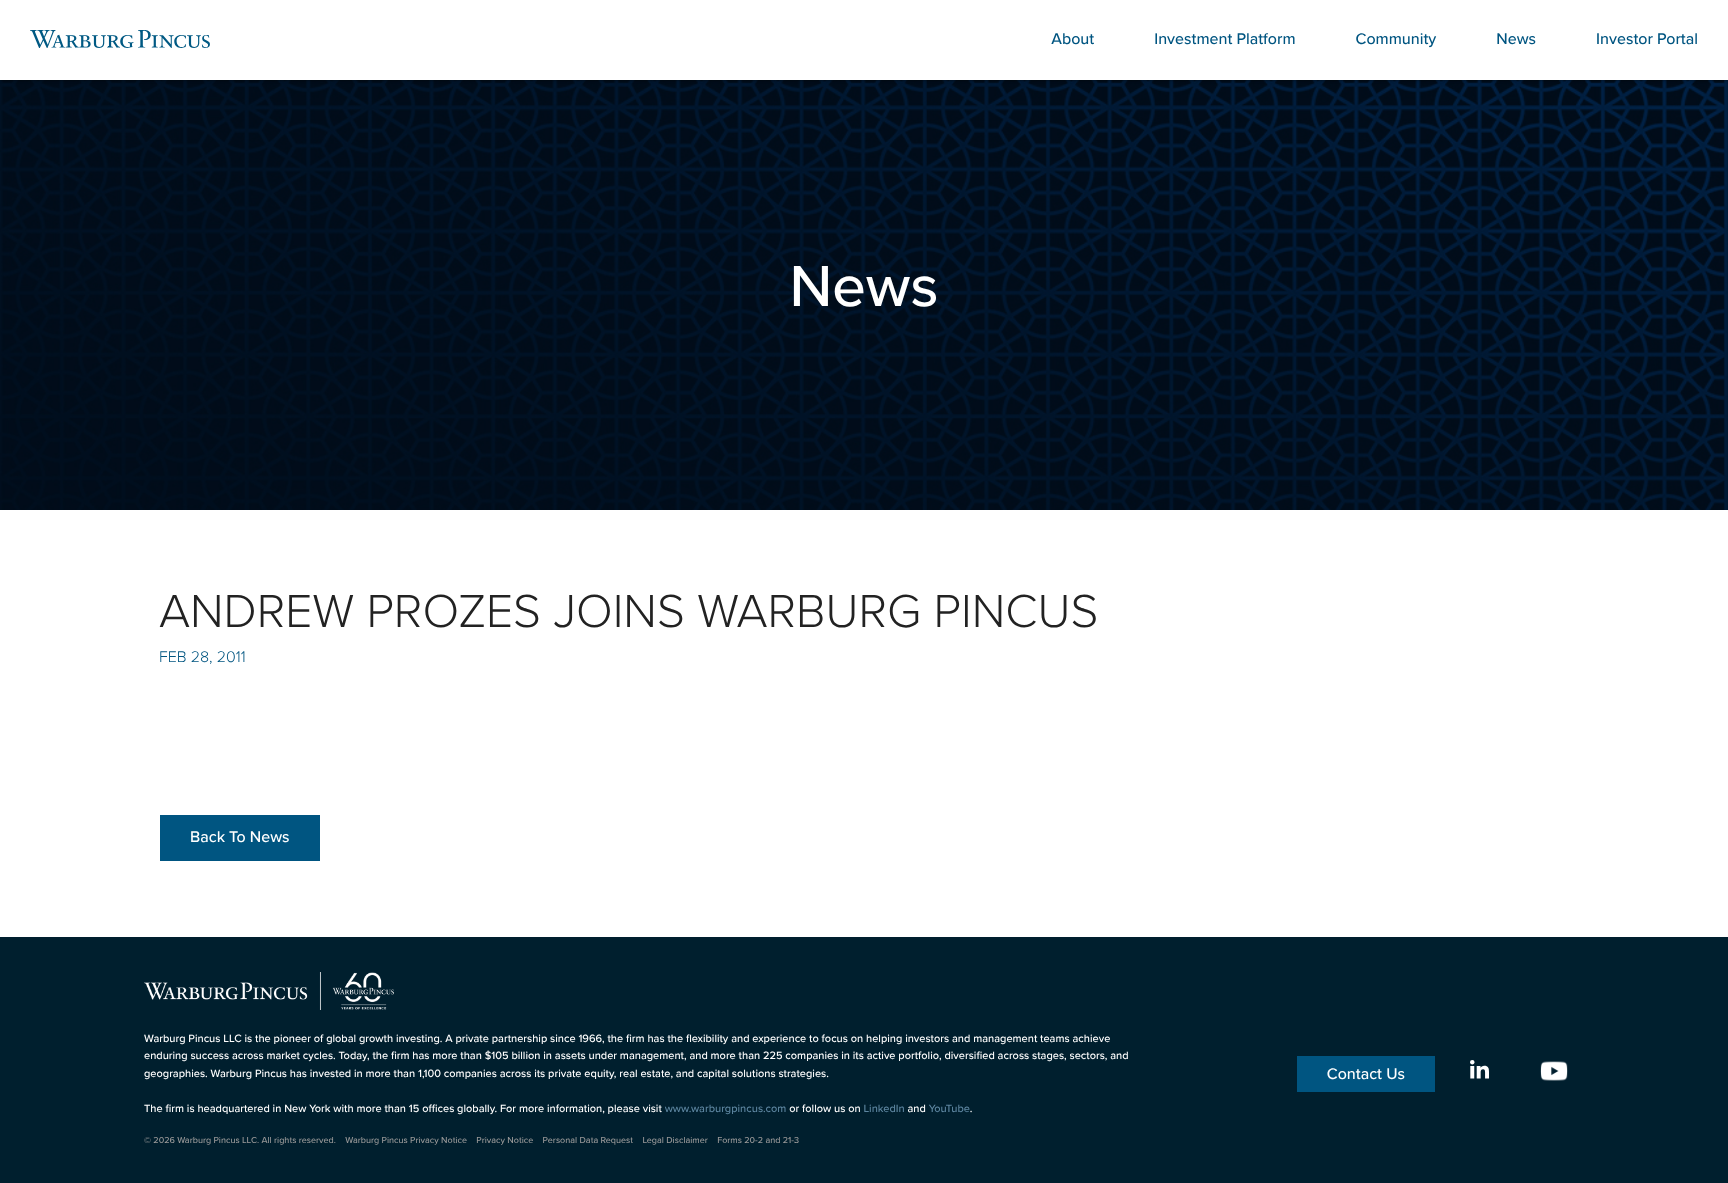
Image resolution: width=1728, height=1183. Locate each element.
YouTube (949, 1108)
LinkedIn (883, 1108)
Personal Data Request (588, 1140)
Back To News (240, 837)
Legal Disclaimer (674, 1140)
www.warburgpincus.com (726, 1108)
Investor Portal (1647, 39)
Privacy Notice (504, 1140)
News (1516, 39)
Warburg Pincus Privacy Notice (406, 1140)
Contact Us (1366, 1074)
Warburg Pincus (120, 39)
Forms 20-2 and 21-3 (758, 1140)
